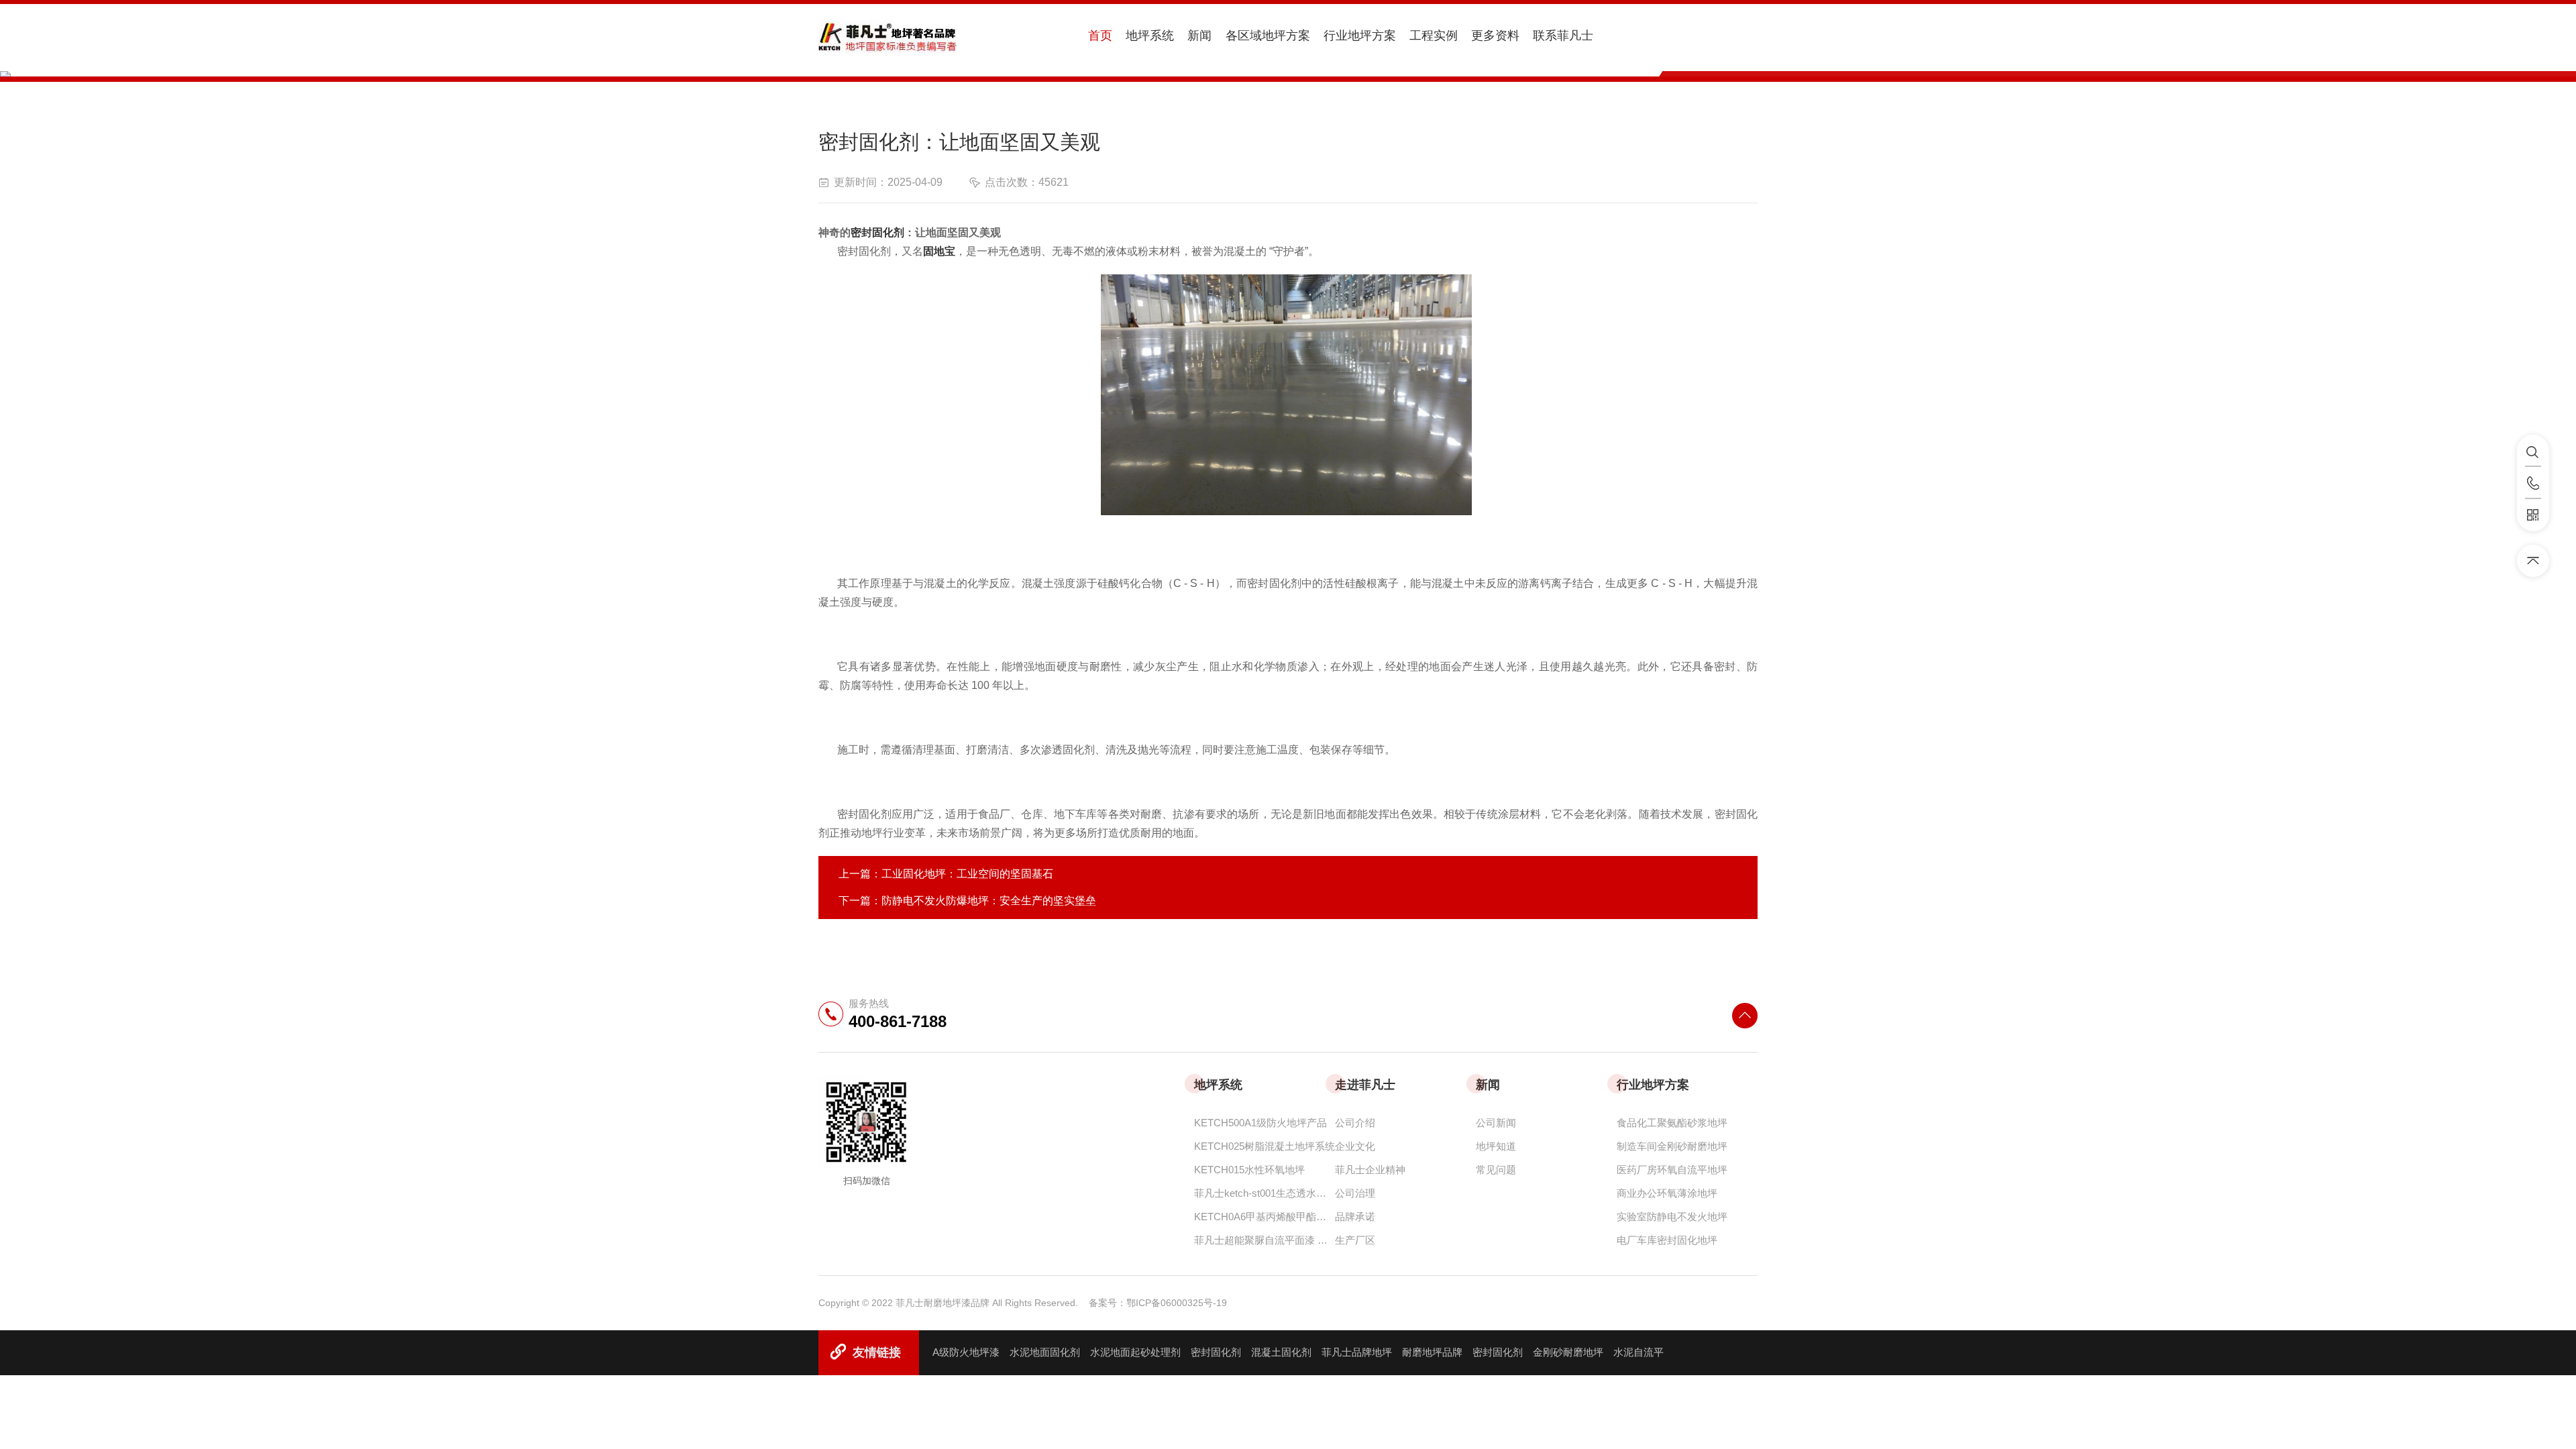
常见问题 (1496, 1170)
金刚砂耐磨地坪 (1568, 1352)
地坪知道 (1496, 1146)
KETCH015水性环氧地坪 (1249, 1170)
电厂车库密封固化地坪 (1667, 1240)
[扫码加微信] (2533, 515)
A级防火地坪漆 (966, 1352)
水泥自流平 (1639, 1352)
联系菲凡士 (1563, 36)
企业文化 (1355, 1146)
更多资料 (1495, 36)
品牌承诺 (1355, 1217)
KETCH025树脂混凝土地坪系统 (1265, 1146)
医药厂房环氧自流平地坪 (1672, 1170)
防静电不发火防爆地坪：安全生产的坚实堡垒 (989, 901)
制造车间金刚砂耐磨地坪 (1672, 1146)
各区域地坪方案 (1268, 36)
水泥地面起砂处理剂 (1135, 1352)
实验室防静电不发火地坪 (1672, 1217)
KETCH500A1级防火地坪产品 (1260, 1123)
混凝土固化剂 (1281, 1352)
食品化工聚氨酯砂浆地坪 (1672, 1123)
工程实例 (1434, 36)
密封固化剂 (1216, 1352)
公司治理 (1355, 1193)
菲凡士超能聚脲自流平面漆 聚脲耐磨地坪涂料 (1265, 1240)
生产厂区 (1355, 1240)
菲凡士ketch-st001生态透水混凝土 (1265, 1193)
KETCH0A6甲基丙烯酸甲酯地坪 (1265, 1217)
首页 (1100, 36)
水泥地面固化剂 (1045, 1352)
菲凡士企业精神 (1370, 1170)
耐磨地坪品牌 (1432, 1352)
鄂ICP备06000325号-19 (1177, 1303)
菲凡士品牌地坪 (1357, 1352)
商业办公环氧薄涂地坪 (1667, 1193)
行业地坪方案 (1360, 36)
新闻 (1199, 36)
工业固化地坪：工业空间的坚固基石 (967, 874)
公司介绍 (1355, 1123)
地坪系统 (1150, 36)
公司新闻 (1496, 1123)
